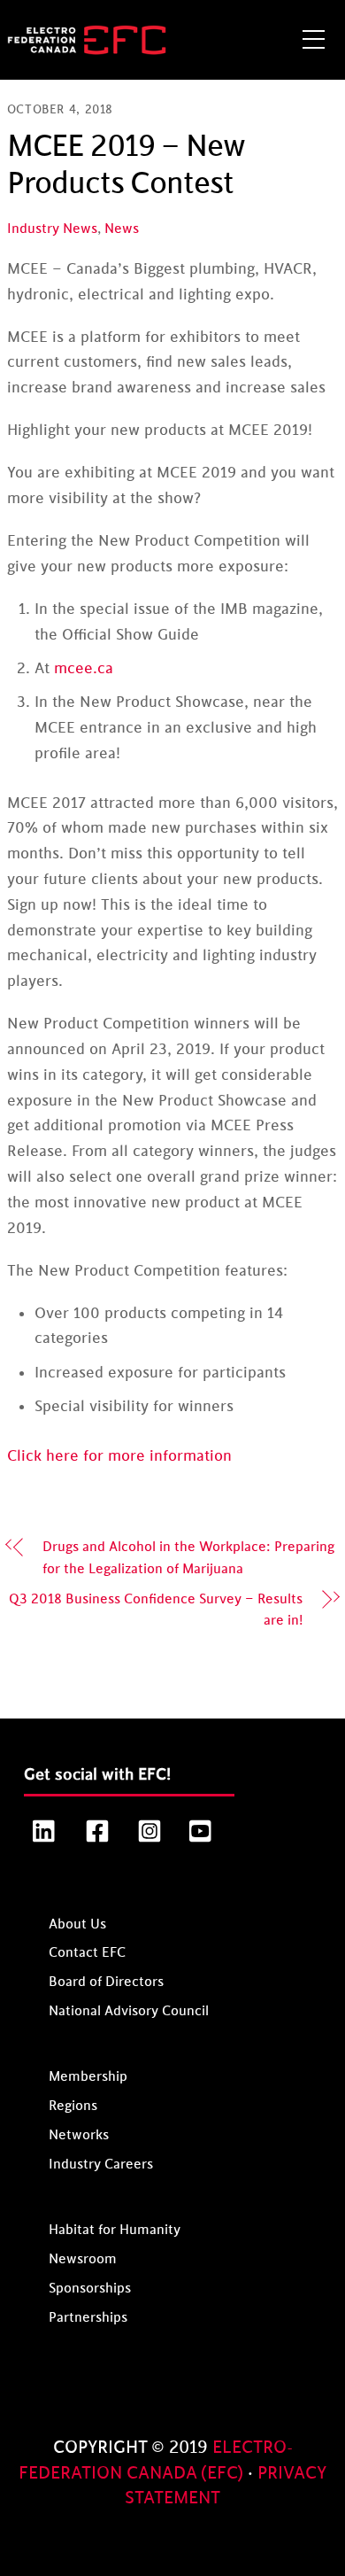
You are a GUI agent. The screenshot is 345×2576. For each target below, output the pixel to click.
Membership (88, 2077)
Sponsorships (90, 2289)
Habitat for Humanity (115, 2230)
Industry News (52, 229)
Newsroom (83, 2259)
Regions (73, 2106)
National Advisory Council (129, 2011)
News (122, 229)
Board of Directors (106, 1982)
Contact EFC (87, 1953)
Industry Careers (101, 2165)
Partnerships (88, 2318)
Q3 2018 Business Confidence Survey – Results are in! (156, 1610)
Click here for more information (119, 1456)
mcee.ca (84, 669)
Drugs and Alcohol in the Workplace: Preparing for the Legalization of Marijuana (188, 1558)
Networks (79, 2135)
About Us (77, 1924)
